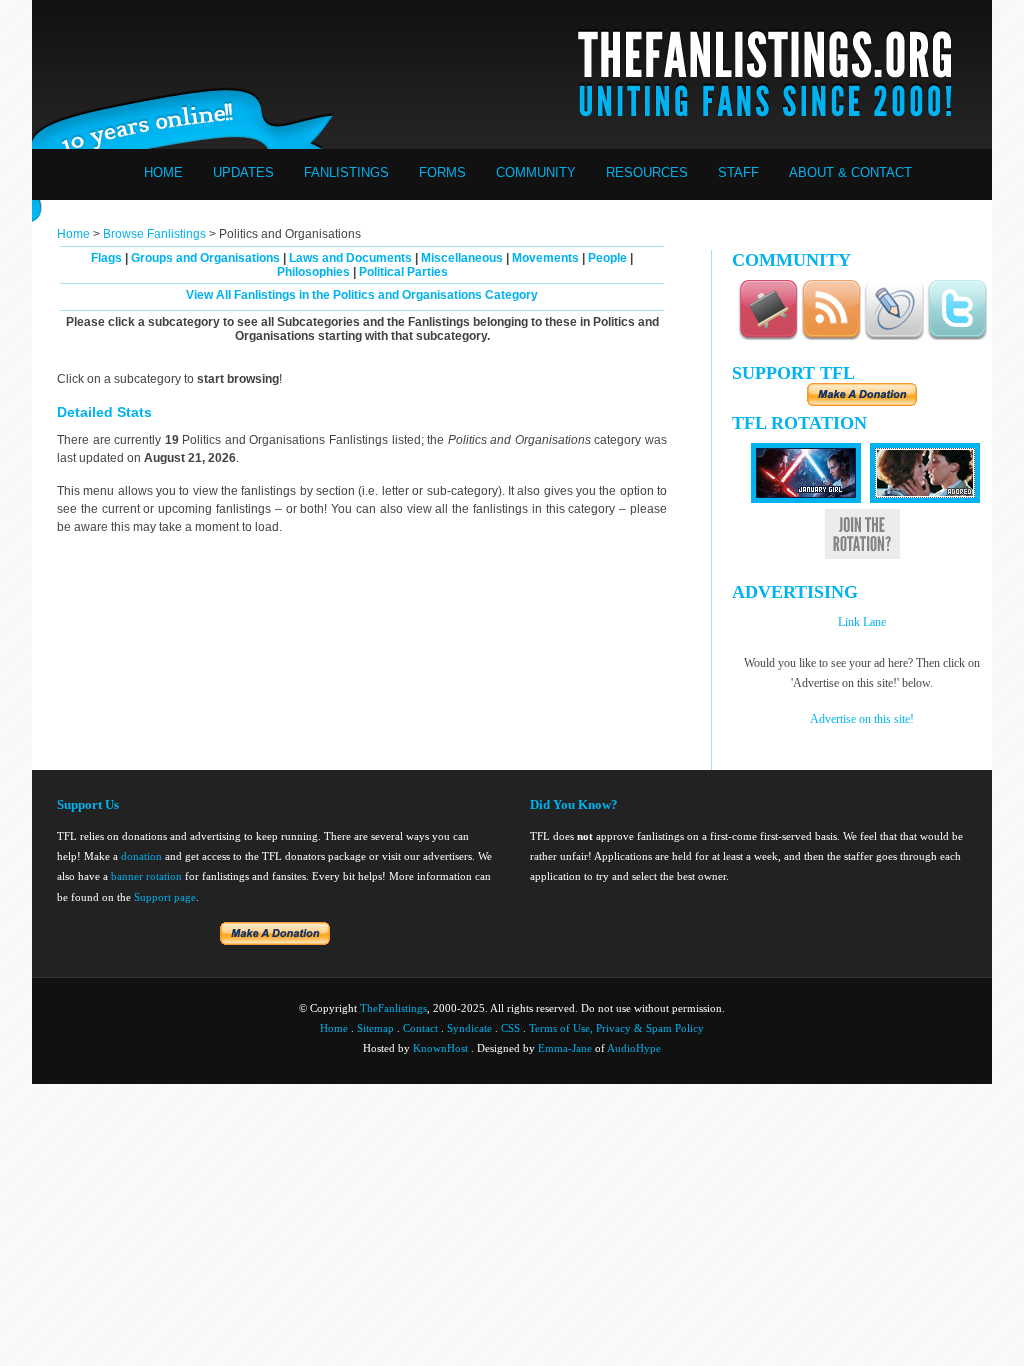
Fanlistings (346, 172)
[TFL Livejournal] (894, 336)
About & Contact (850, 172)
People (607, 258)
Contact (420, 1028)
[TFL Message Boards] (768, 336)
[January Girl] (806, 499)
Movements (545, 258)
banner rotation (146, 876)
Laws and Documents (350, 258)
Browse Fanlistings (154, 234)
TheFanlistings (393, 1008)
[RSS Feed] (831, 336)
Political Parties (403, 272)
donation (141, 856)
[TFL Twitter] (957, 336)
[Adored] (925, 499)
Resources (647, 172)
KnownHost (440, 1048)
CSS (510, 1028)
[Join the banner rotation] (862, 555)
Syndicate (469, 1028)
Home (163, 172)
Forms (442, 172)
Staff (738, 172)
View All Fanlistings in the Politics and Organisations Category (362, 295)
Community (536, 172)
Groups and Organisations (205, 258)
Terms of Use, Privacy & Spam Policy (616, 1028)
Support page (165, 897)
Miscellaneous (462, 258)
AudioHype (634, 1048)
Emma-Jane (565, 1048)
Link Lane (862, 622)
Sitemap (375, 1028)
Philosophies (313, 272)
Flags (106, 258)
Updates (243, 172)
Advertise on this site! (862, 719)
